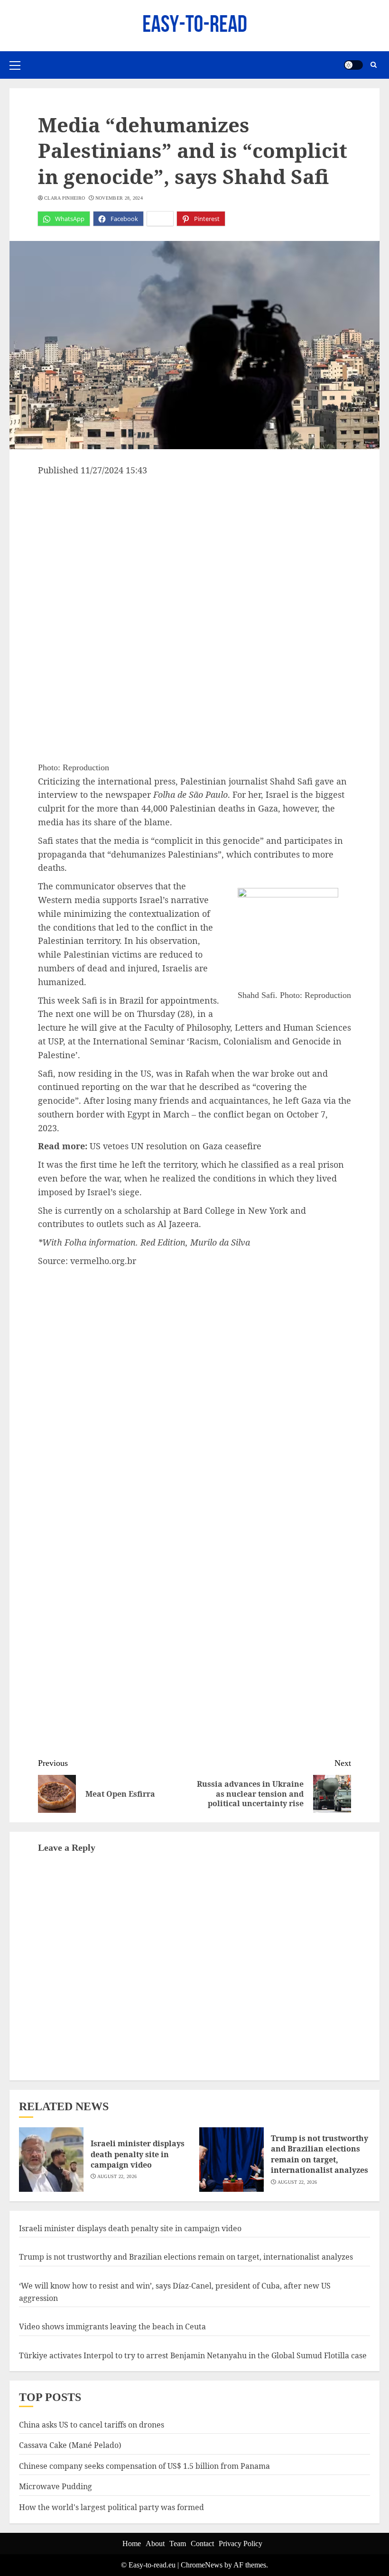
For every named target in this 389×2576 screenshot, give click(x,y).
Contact (202, 2544)
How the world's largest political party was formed (111, 2507)
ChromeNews (202, 2565)
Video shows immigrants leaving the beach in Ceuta (112, 2327)
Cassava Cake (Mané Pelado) (70, 2445)
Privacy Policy (241, 2544)
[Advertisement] (194, 548)
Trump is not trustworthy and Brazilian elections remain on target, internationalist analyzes (320, 2154)
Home (132, 2544)
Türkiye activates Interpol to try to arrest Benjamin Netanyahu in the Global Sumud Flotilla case (193, 2355)
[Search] (374, 65)
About (155, 2544)
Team (178, 2544)
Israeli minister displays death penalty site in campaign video (138, 2154)
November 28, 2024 (119, 198)
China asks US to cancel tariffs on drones (92, 2425)
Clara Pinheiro (65, 198)
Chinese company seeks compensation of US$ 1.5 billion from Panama (144, 2466)
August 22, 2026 (117, 2176)
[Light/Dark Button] (353, 65)
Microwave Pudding (56, 2486)
